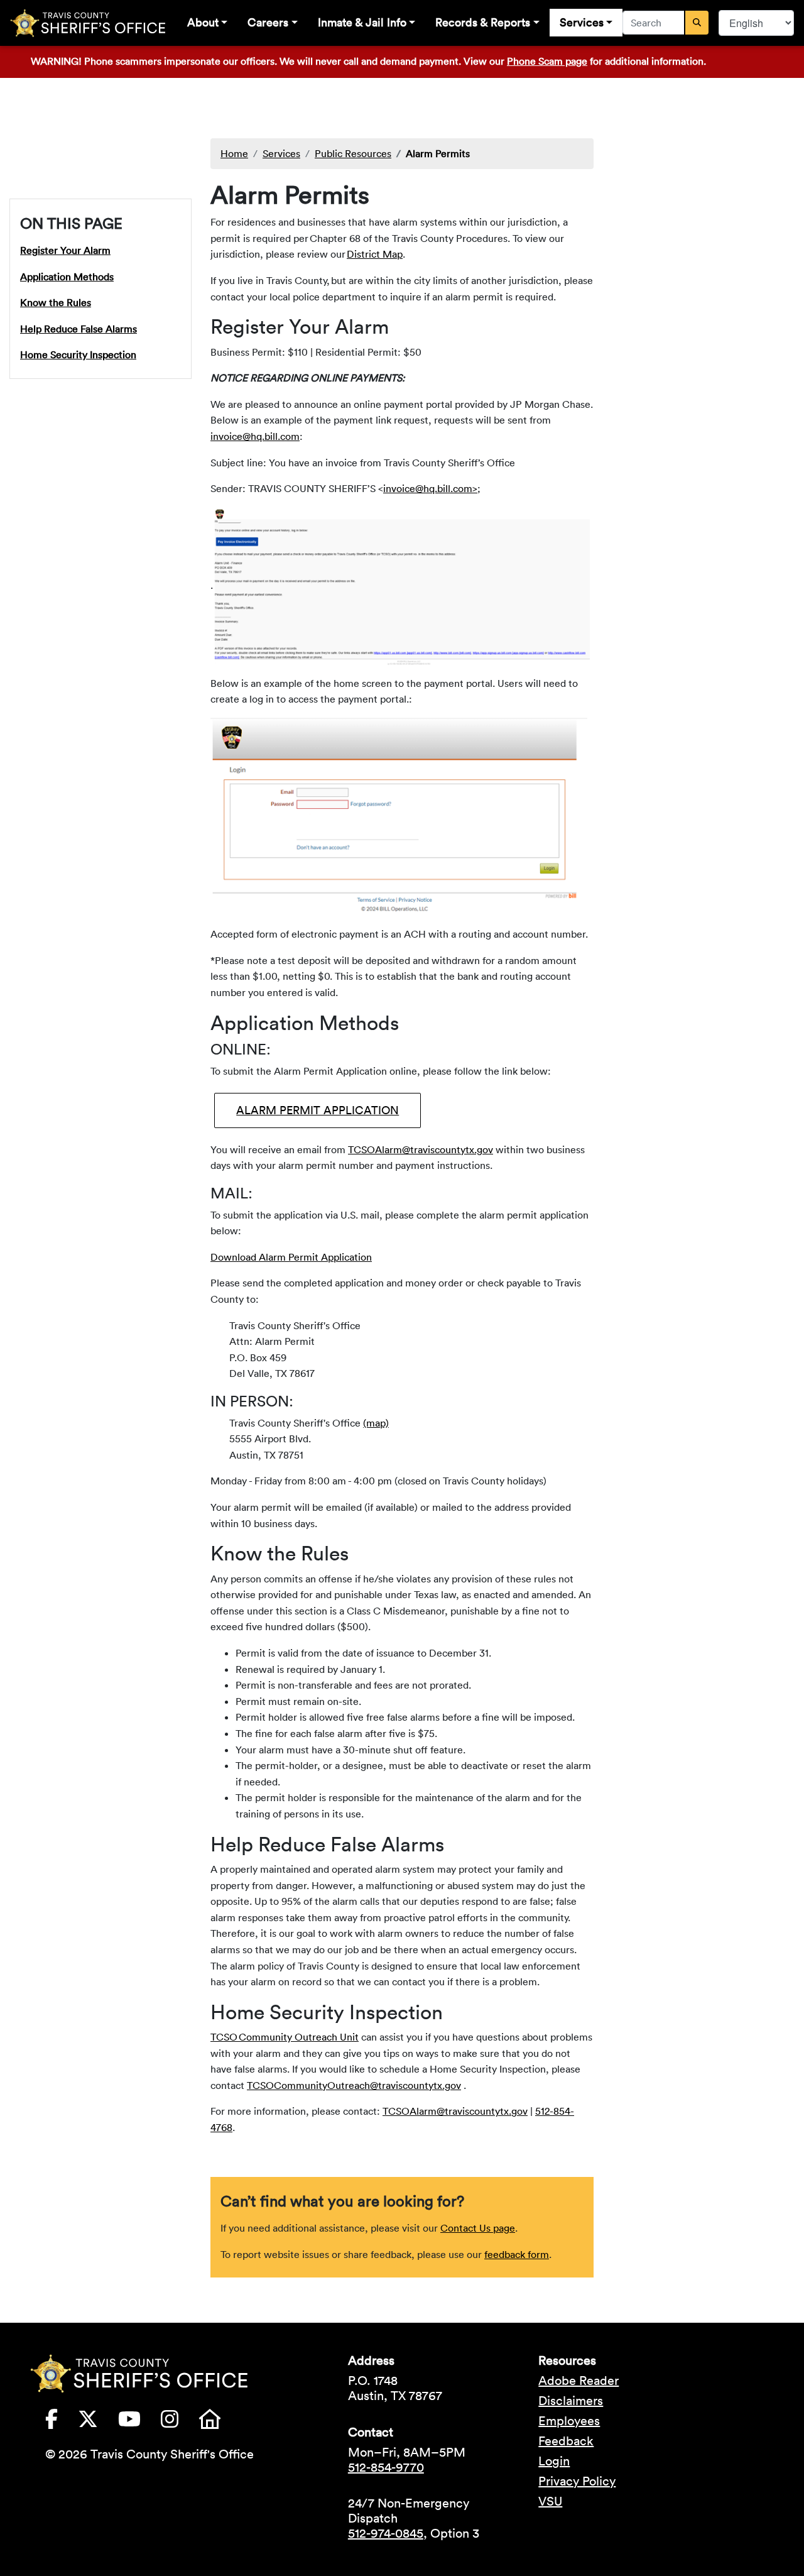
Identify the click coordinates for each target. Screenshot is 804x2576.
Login (554, 2461)
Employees (569, 2421)
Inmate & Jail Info (362, 22)
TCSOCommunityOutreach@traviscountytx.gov (354, 2085)
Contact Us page (478, 2228)
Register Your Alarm (65, 249)
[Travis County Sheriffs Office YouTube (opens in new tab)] (139, 2423)
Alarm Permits (438, 153)
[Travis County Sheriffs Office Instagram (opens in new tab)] (180, 2423)
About (203, 22)
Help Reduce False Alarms (79, 328)
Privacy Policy (577, 2481)
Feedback (566, 2441)
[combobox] (654, 23)
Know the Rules (56, 302)
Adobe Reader (579, 2381)
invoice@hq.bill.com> (430, 488)
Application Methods (67, 276)
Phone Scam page (547, 61)
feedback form (517, 2254)
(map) (376, 1423)
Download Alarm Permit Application (291, 1257)
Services (582, 22)
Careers (268, 22)
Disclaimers (571, 2401)
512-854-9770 (386, 2467)
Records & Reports (483, 22)
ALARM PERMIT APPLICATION (318, 1110)
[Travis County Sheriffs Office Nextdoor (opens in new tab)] (220, 2423)
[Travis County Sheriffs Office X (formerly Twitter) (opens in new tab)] (98, 2423)
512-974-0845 (386, 2533)
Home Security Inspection (78, 354)
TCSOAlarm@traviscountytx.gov (421, 1149)
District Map (375, 254)
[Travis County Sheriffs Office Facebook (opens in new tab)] (62, 2423)
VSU (550, 2501)
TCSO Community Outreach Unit (285, 2037)
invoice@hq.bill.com (255, 436)
